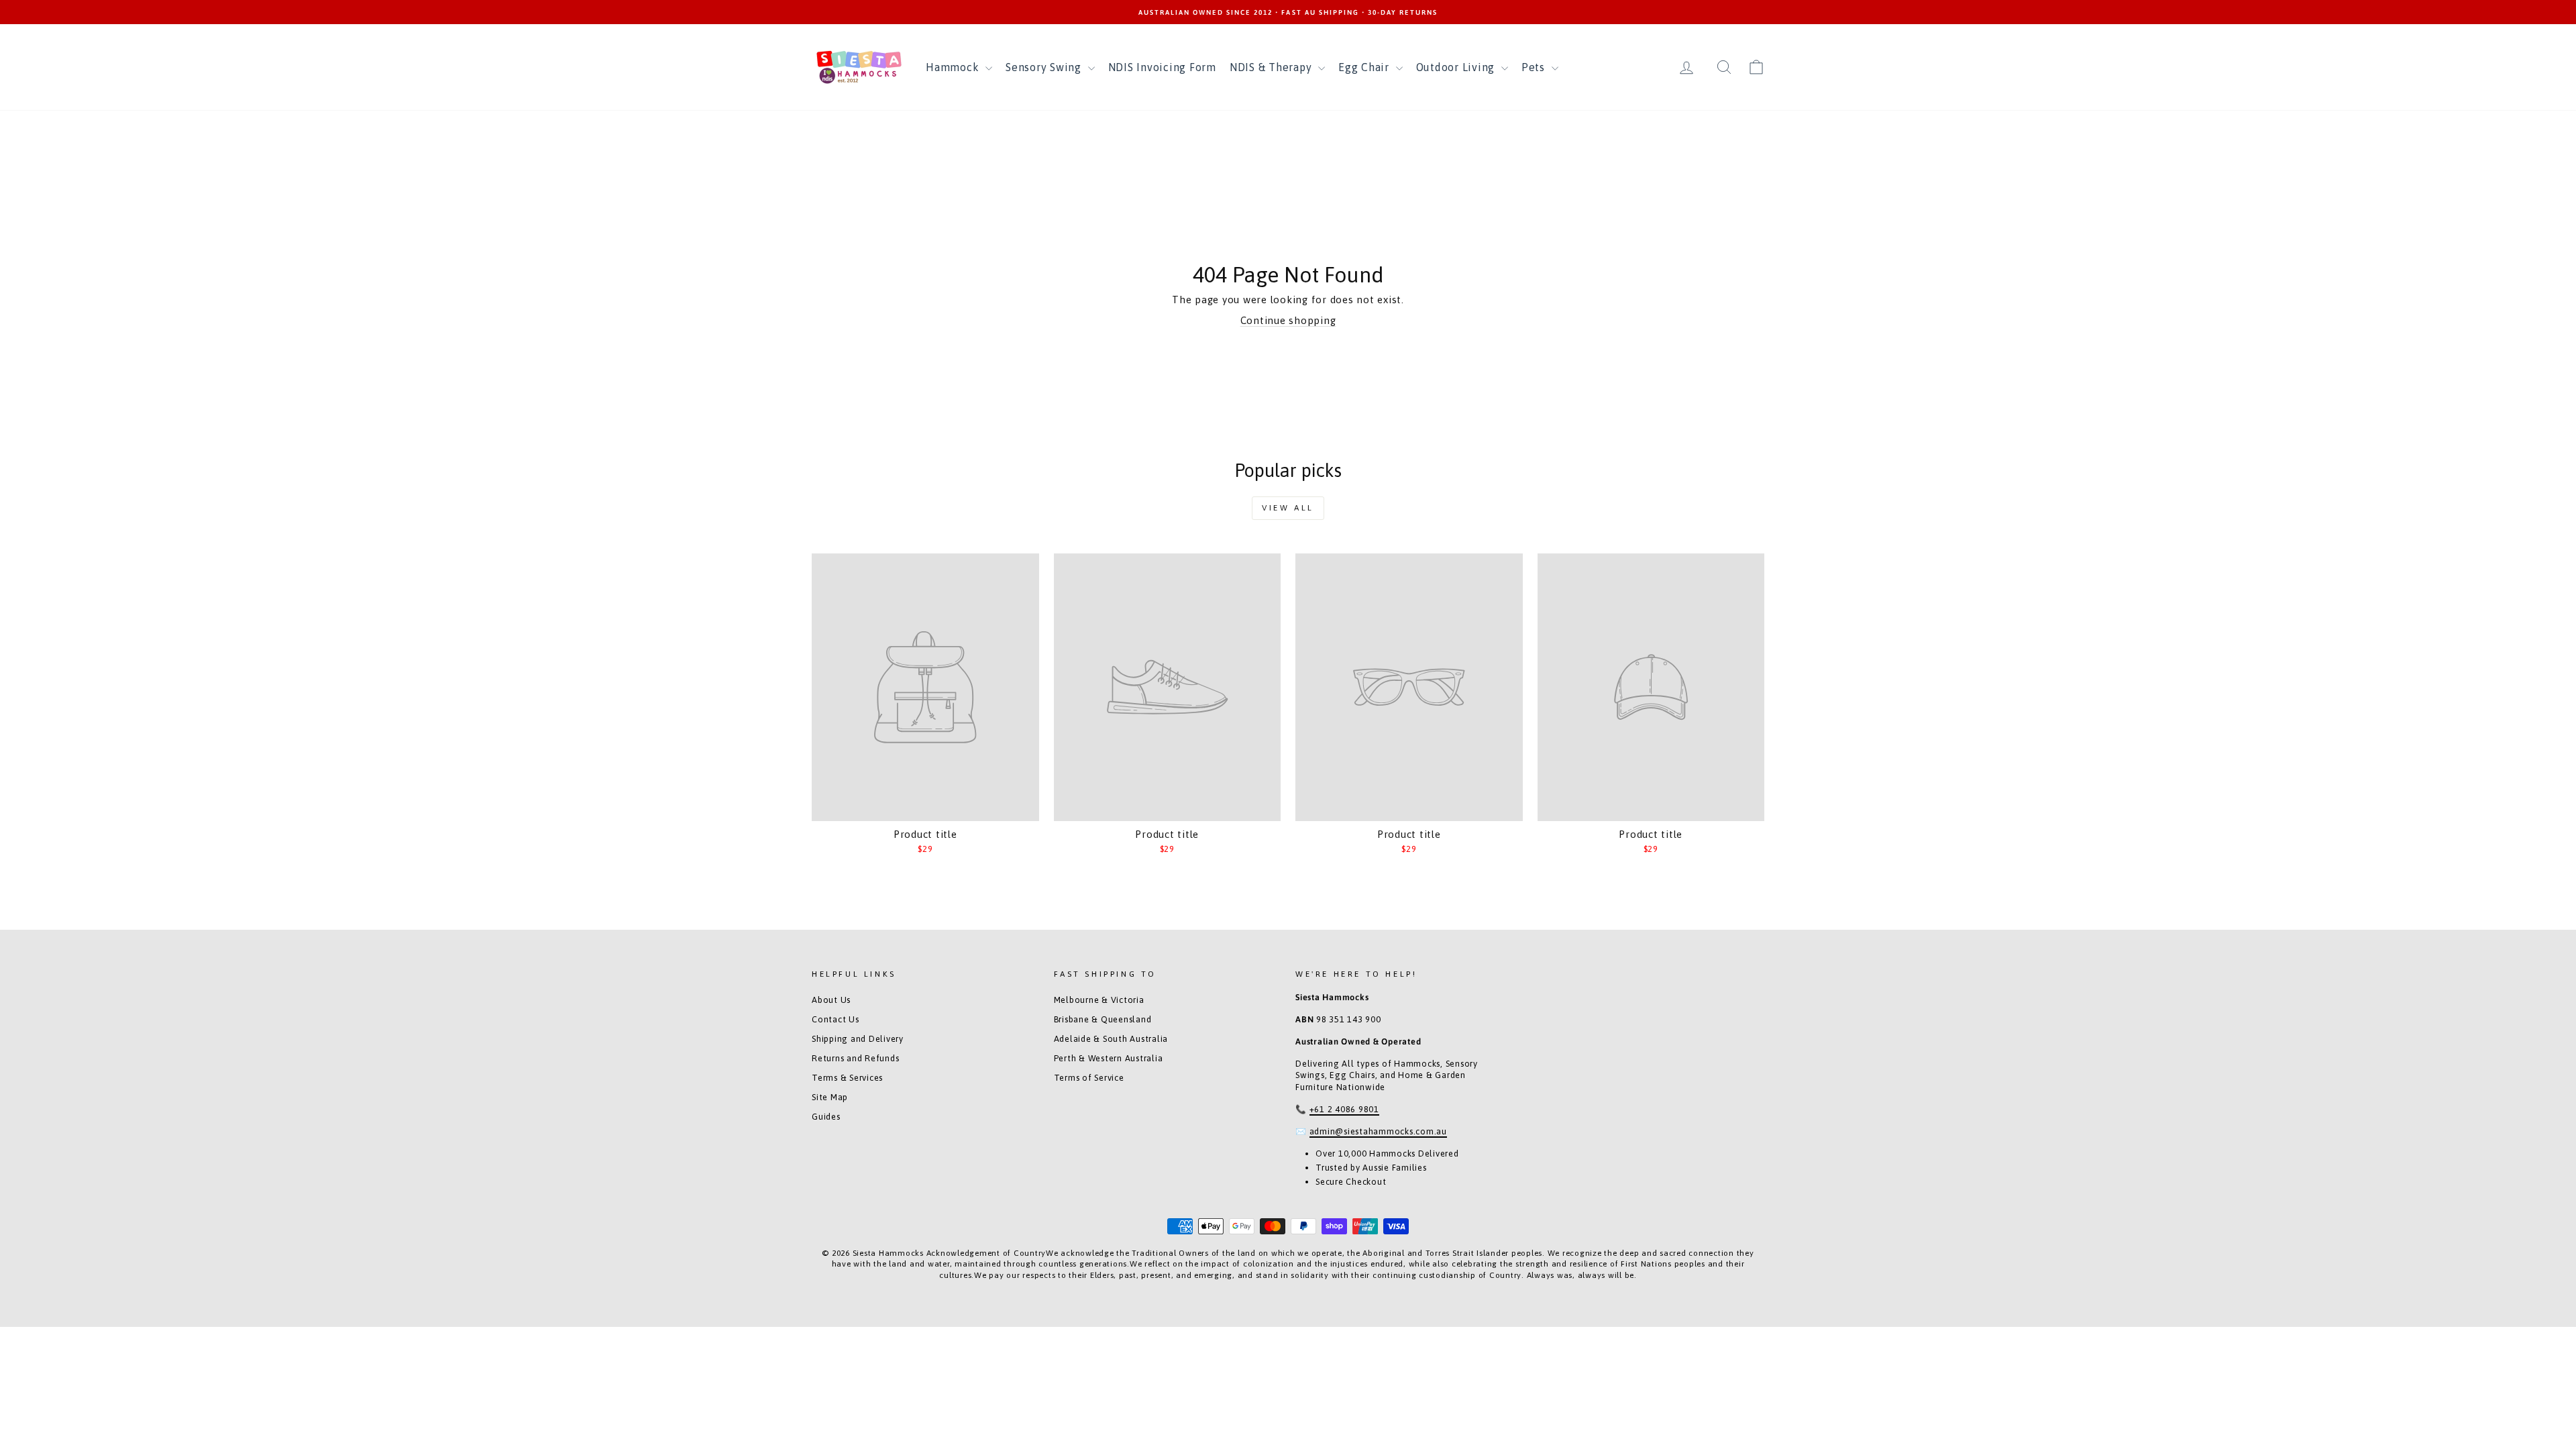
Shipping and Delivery (858, 1039)
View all (1288, 508)
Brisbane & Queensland (1103, 1019)
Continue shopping (1288, 320)
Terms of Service (1089, 1078)
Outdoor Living (1457, 67)
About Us (831, 1000)
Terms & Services (847, 1078)
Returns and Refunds (855, 1058)
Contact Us (836, 1019)
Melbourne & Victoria (1099, 1000)
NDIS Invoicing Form (1162, 67)
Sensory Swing (1045, 67)
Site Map (830, 1097)
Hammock (954, 67)
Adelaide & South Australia (1111, 1039)
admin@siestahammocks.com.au (1378, 1131)
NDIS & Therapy (1272, 67)
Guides (826, 1117)
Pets (1535, 67)
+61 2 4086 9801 (1344, 1109)
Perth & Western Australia (1109, 1058)
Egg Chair (1365, 67)
